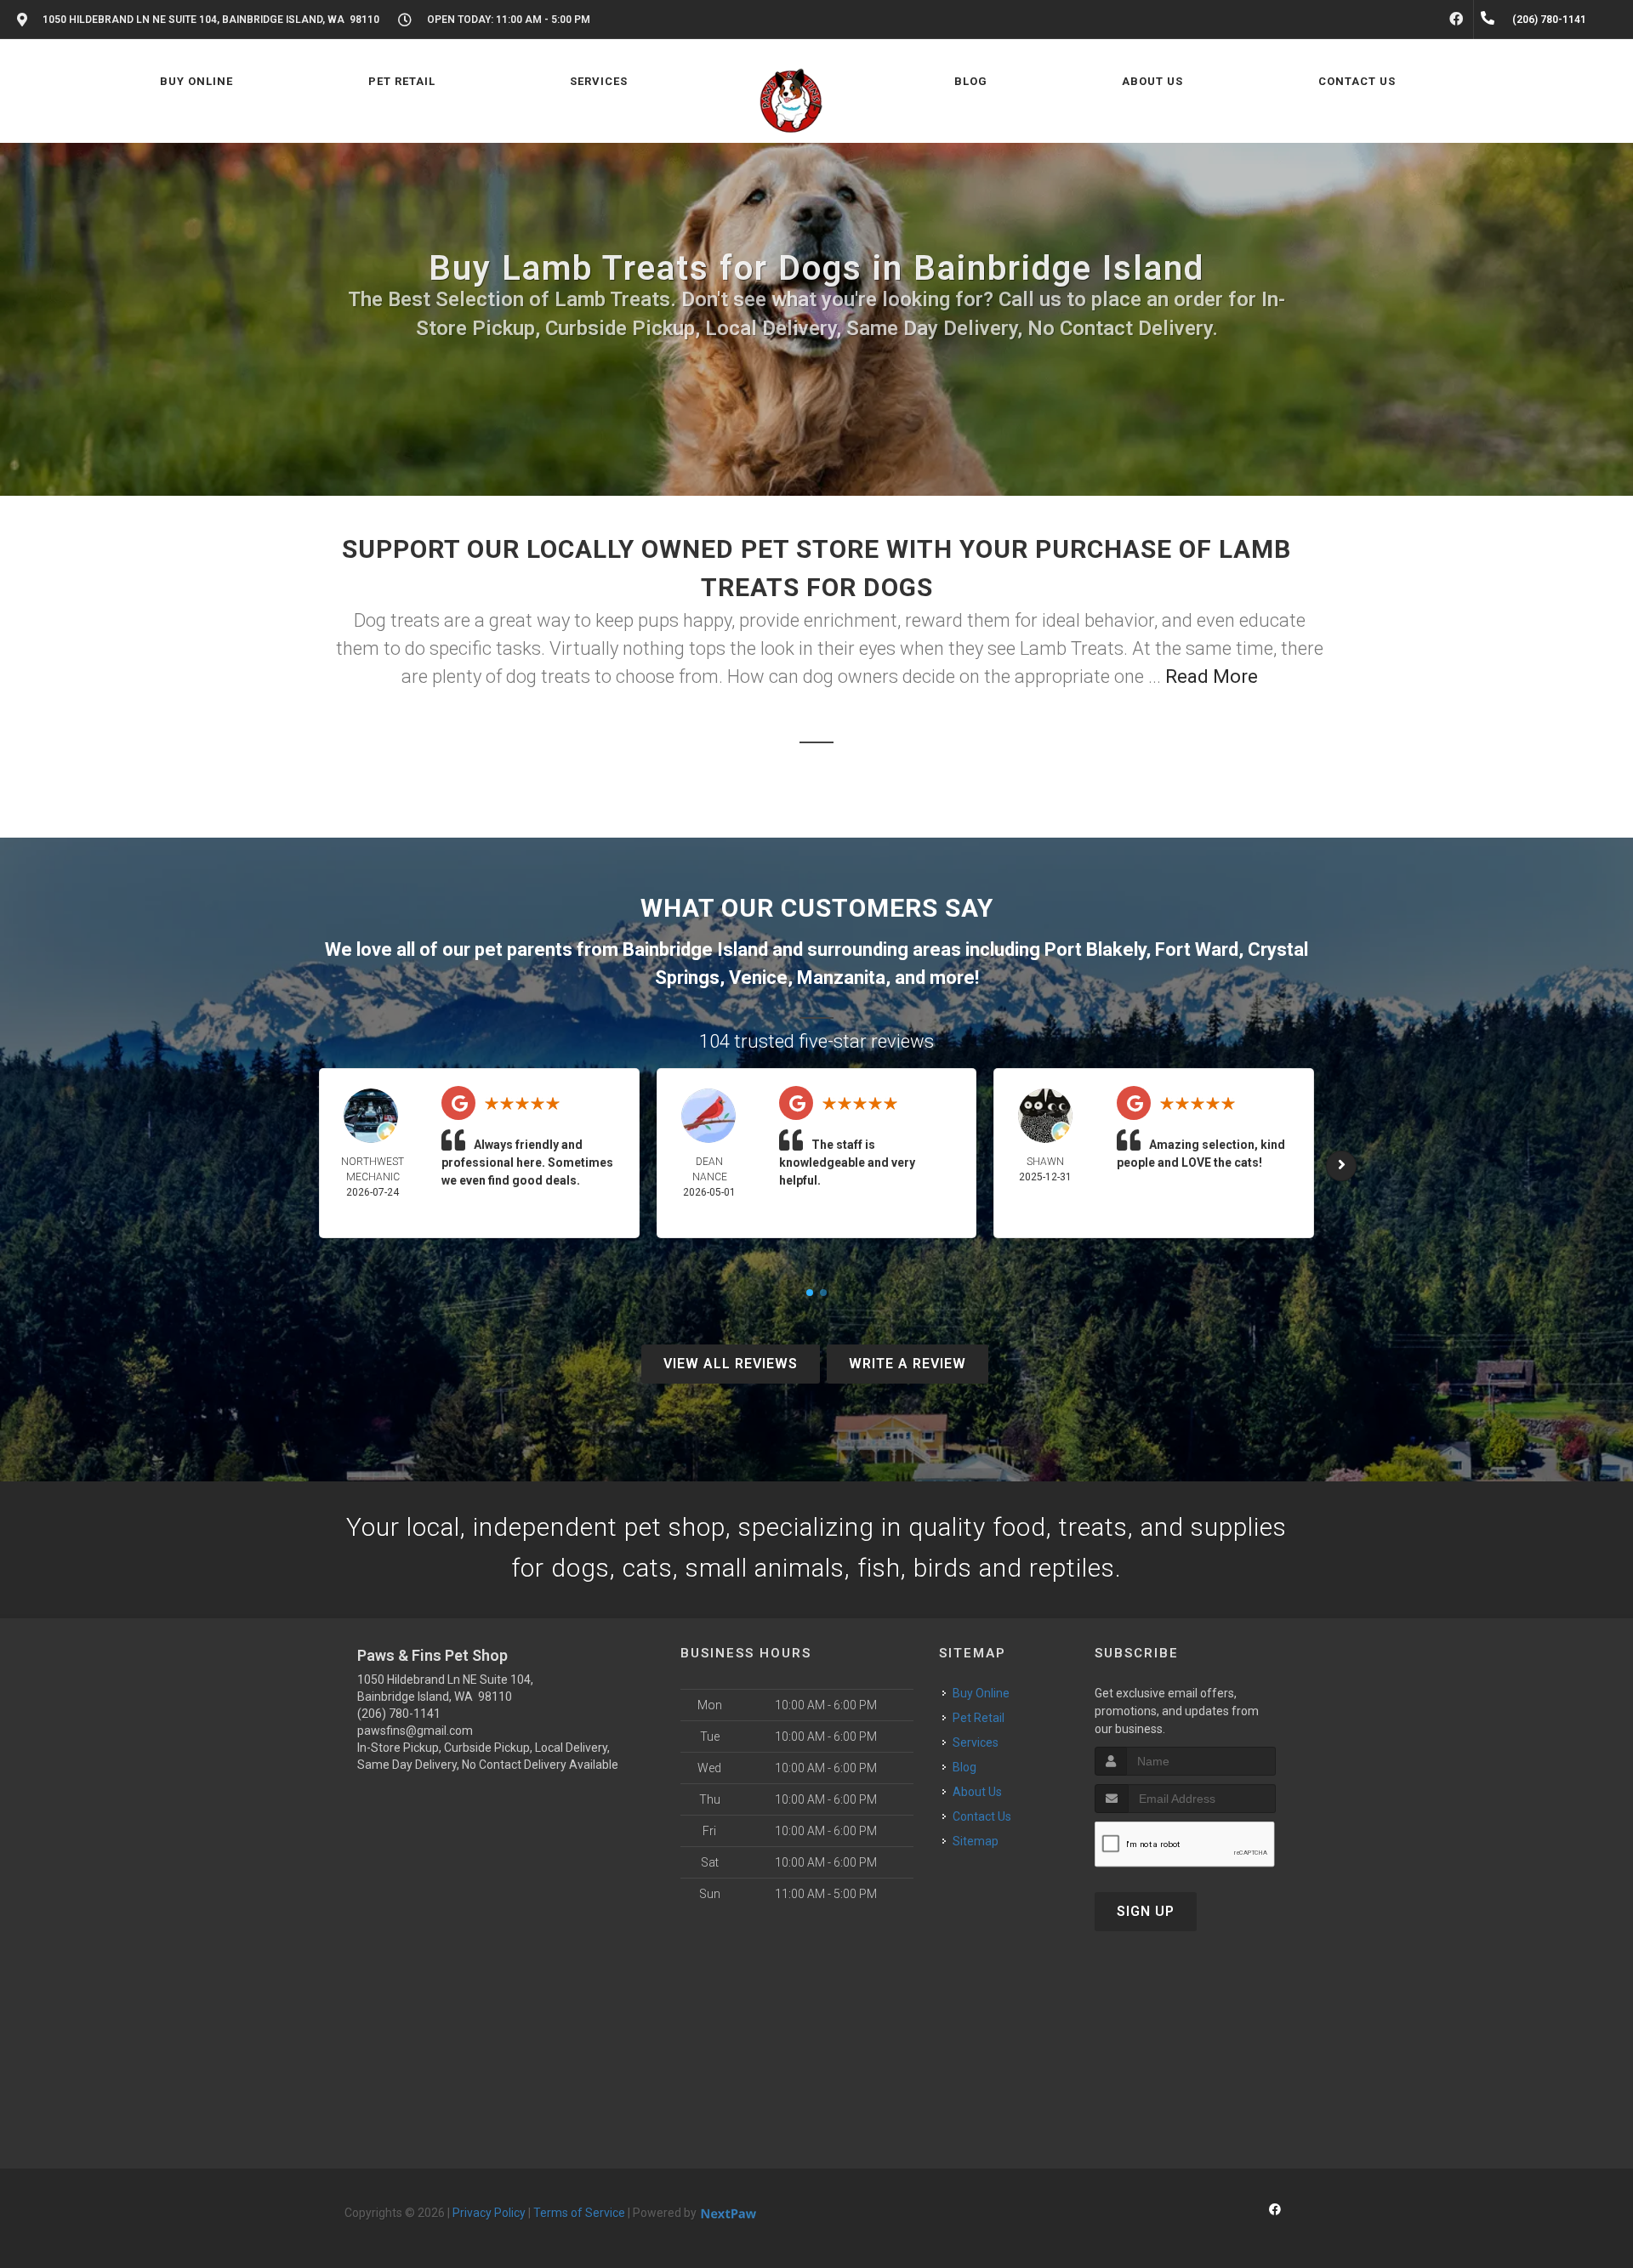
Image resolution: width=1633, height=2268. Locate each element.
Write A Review (908, 1364)
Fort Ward (1197, 949)
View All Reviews (731, 1364)
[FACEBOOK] (1456, 20)
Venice (758, 978)
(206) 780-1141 (399, 1714)
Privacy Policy (489, 2213)
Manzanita (841, 978)
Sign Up (1146, 1911)
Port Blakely (1095, 949)
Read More (1212, 676)
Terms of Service (579, 2213)
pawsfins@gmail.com (415, 1731)
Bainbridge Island (695, 949)
